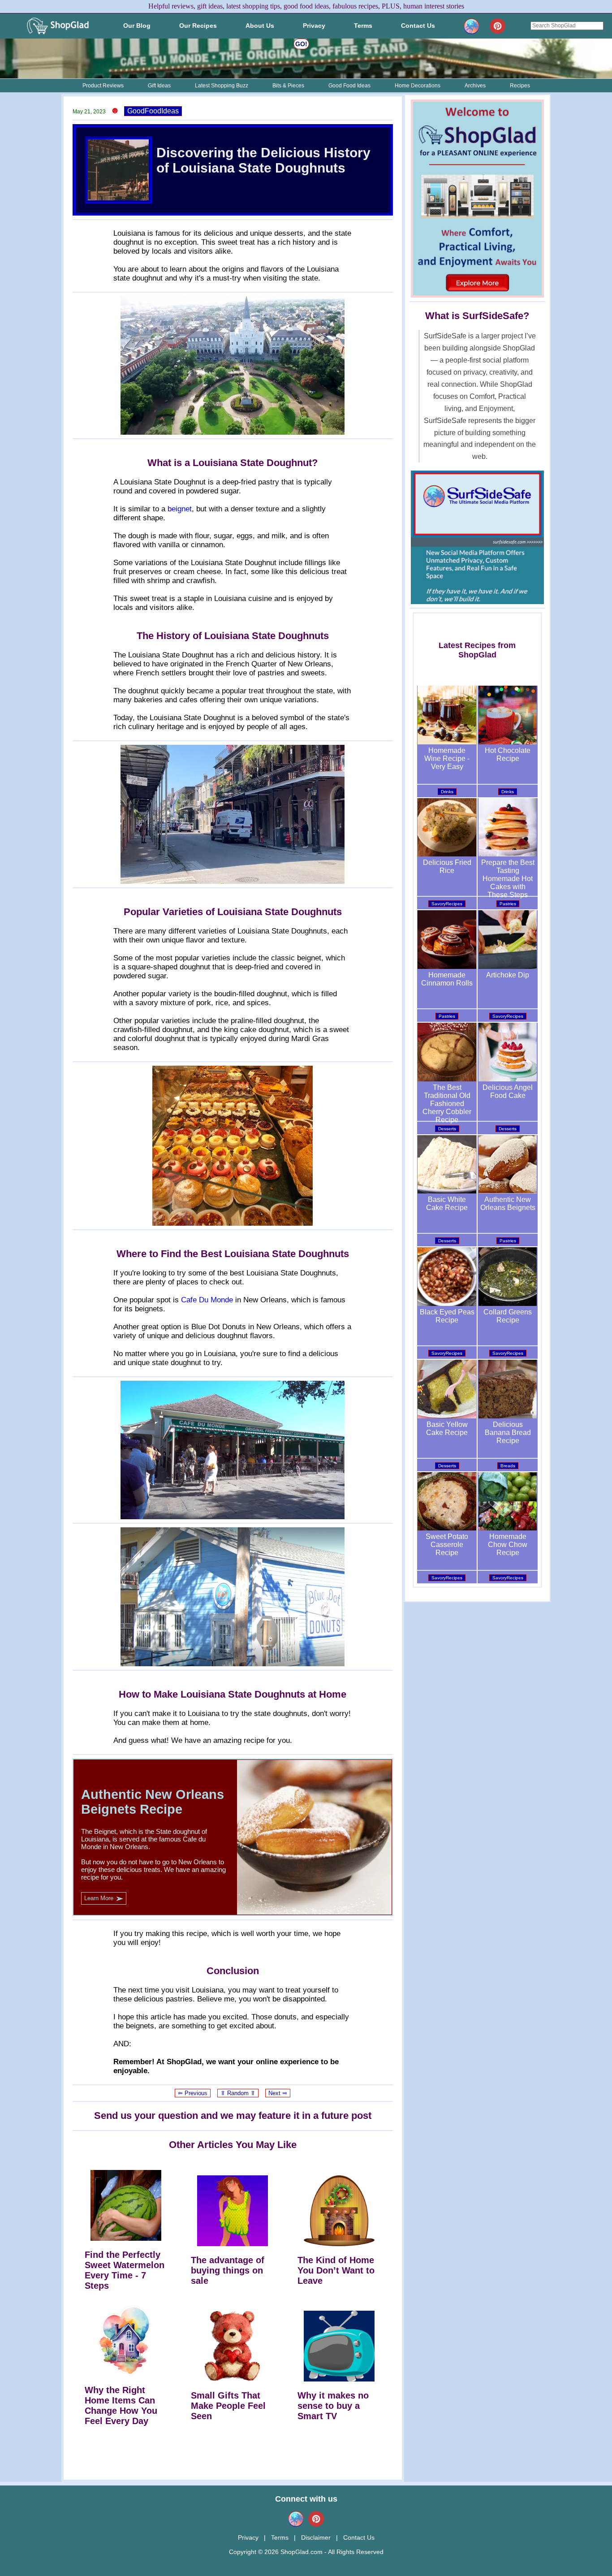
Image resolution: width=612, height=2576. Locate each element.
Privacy (248, 2537)
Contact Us (359, 2537)
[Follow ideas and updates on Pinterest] (498, 26)
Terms (280, 2537)
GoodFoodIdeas (153, 111)
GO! (301, 44)
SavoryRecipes (447, 904)
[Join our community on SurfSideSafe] (473, 26)
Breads (508, 1466)
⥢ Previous (193, 2093)
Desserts (447, 1129)
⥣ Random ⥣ (238, 2093)
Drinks (447, 792)
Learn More (104, 1898)
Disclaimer (316, 2537)
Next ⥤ (278, 2093)
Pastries (508, 904)
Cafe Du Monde (207, 1300)
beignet (180, 509)
